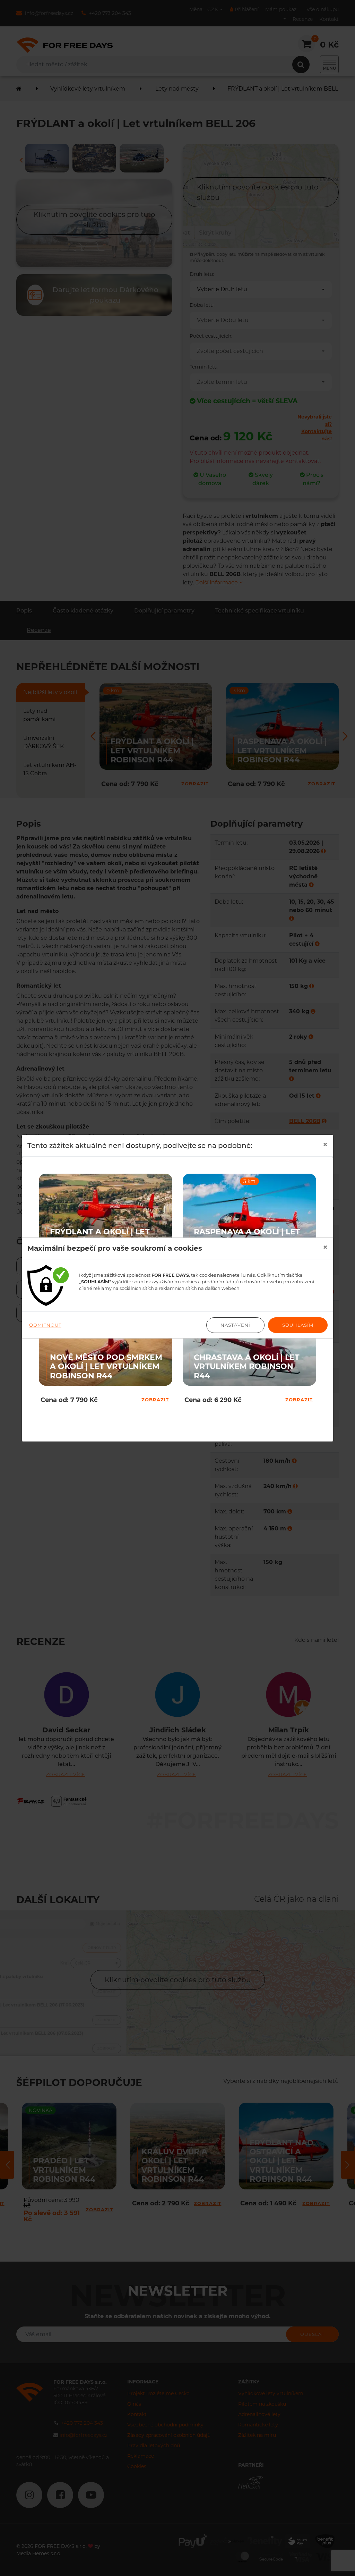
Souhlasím (298, 1325)
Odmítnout (45, 1325)
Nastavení (235, 1325)
